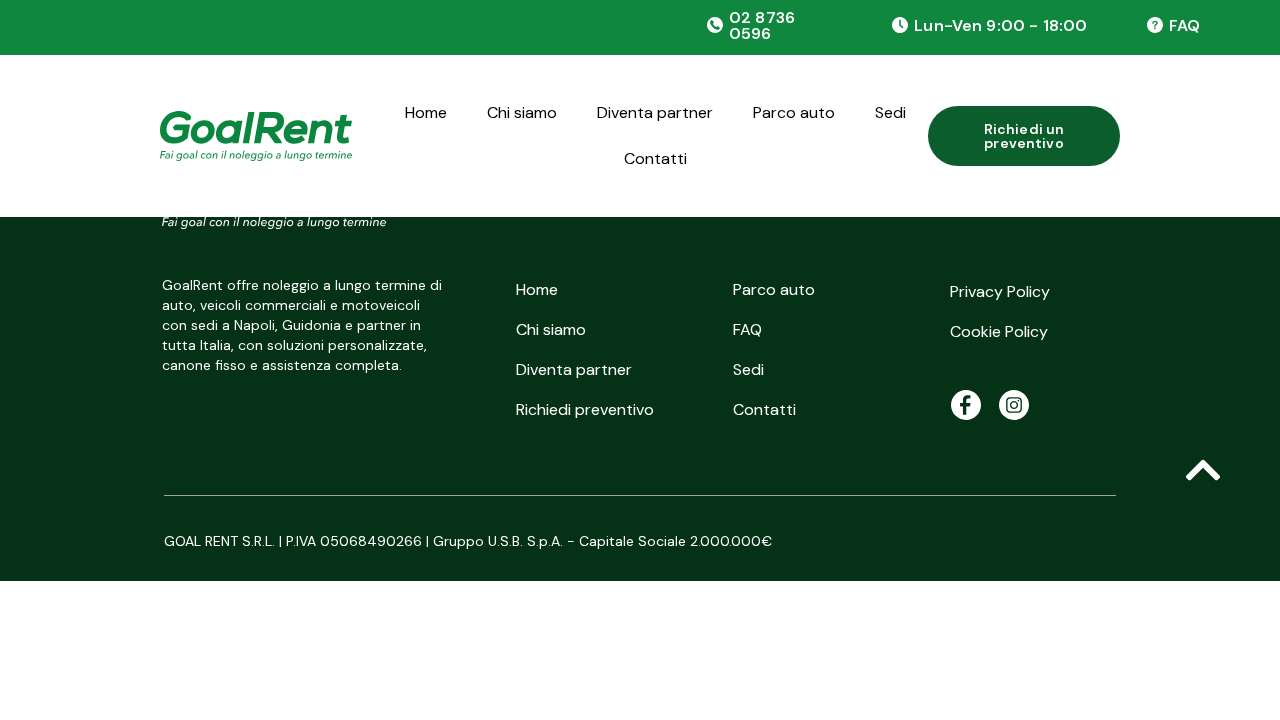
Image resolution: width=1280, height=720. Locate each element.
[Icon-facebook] (966, 405)
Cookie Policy (999, 331)
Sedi (890, 112)
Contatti (655, 158)
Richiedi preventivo (585, 409)
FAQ (1184, 25)
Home (426, 112)
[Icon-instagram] (1014, 405)
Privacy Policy (1000, 291)
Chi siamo (522, 112)
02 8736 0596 (762, 25)
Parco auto (794, 112)
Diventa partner (655, 112)
